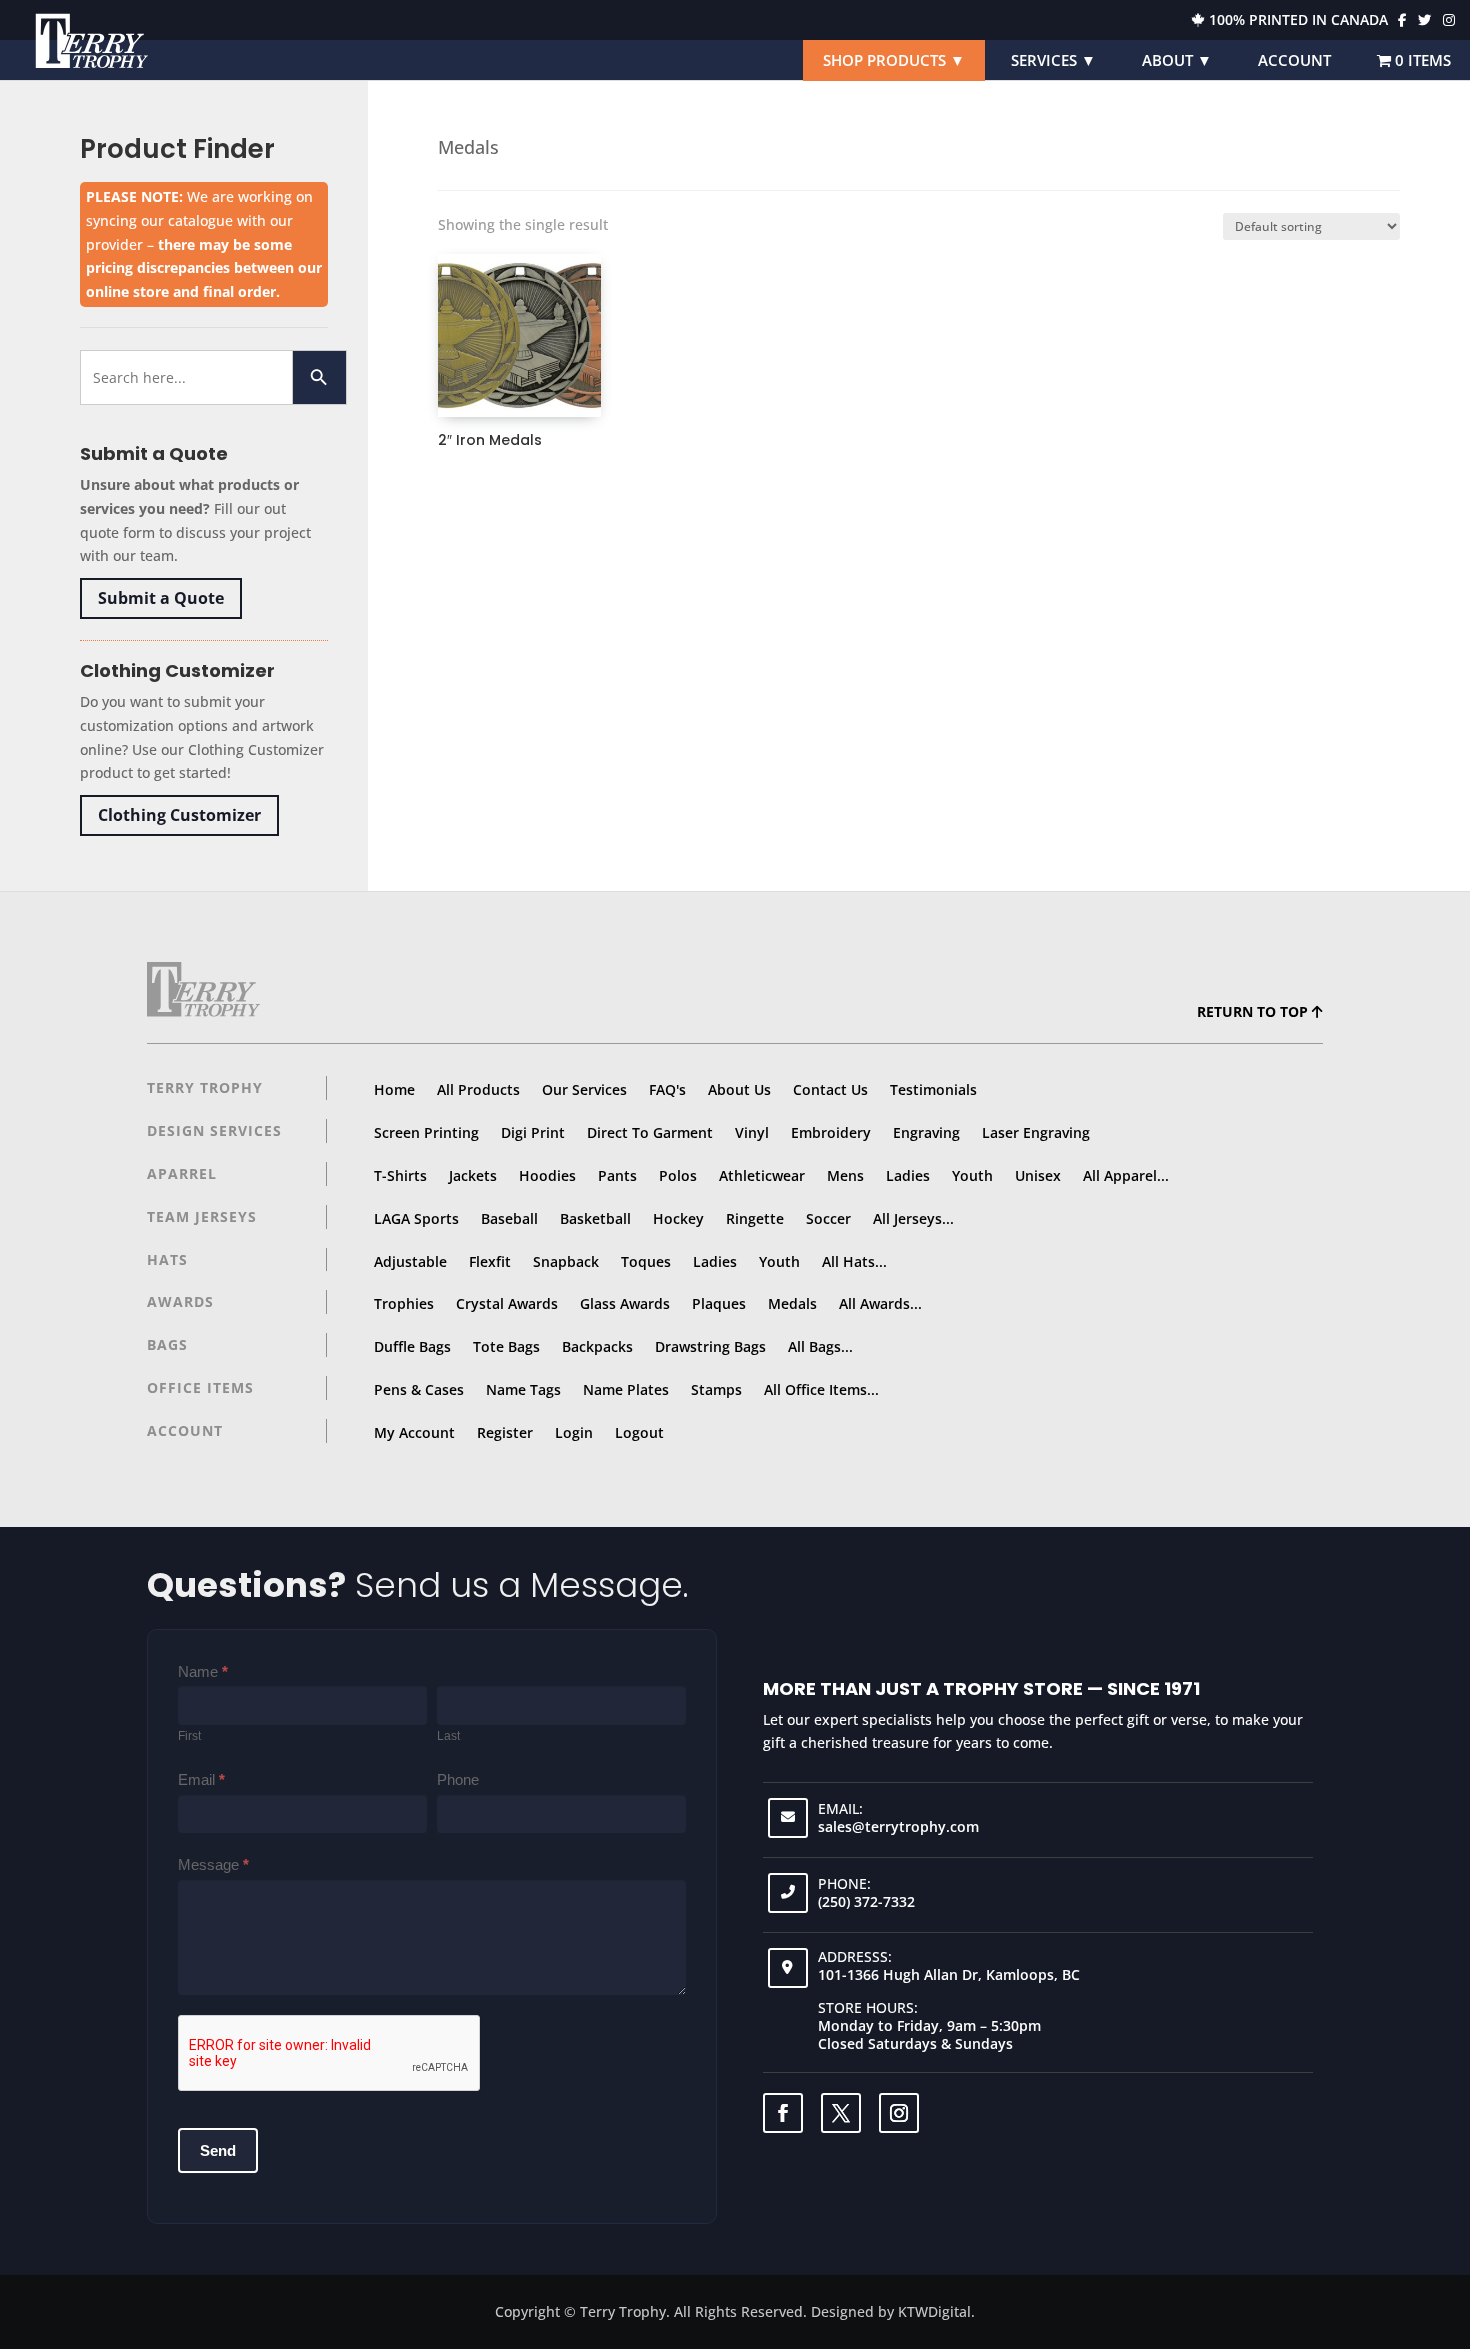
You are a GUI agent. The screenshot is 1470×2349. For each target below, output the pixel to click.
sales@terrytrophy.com (898, 1826)
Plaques (719, 1303)
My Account (414, 1432)
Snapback (566, 1261)
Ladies (908, 1175)
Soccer (828, 1218)
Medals (792, 1303)
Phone (458, 1779)
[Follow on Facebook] (783, 2113)
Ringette (755, 1218)
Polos (678, 1175)
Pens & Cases (419, 1389)
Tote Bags (506, 1346)
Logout (639, 1432)
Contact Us (830, 1089)
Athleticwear (762, 1175)
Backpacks (597, 1346)
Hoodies (547, 1175)
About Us (739, 1089)
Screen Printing (426, 1132)
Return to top (1254, 1011)
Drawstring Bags (710, 1346)
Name (203, 1671)
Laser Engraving (1036, 1132)
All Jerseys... (913, 1218)
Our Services (584, 1089)
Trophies (404, 1303)
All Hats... (854, 1261)
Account (1294, 60)
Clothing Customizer (179, 815)
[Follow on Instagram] (899, 2113)
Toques (646, 1261)
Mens (845, 1175)
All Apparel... (1126, 1175)
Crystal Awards (507, 1303)
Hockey (678, 1218)
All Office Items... (821, 1389)
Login (574, 1432)
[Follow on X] (841, 2113)
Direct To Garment (650, 1132)
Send (218, 2150)
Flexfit (490, 1261)
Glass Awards (625, 1303)
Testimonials (933, 1089)
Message (213, 1864)
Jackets (473, 1175)
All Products (478, 1089)
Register (505, 1432)
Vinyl (752, 1132)
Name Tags (523, 1389)
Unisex (1038, 1175)
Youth (972, 1175)
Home (394, 1089)
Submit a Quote (161, 598)
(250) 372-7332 (866, 1901)
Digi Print (533, 1132)
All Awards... (880, 1303)
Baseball (509, 1218)
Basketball (595, 1218)
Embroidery (831, 1132)
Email (201, 1779)
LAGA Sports (416, 1218)
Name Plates (626, 1389)
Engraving (926, 1132)
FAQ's (667, 1089)
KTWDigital (934, 2311)
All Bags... (820, 1346)
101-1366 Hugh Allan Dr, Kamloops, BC (949, 1974)
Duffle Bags (412, 1346)
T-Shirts (400, 1175)
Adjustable (410, 1261)
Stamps (716, 1389)
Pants (617, 1175)
